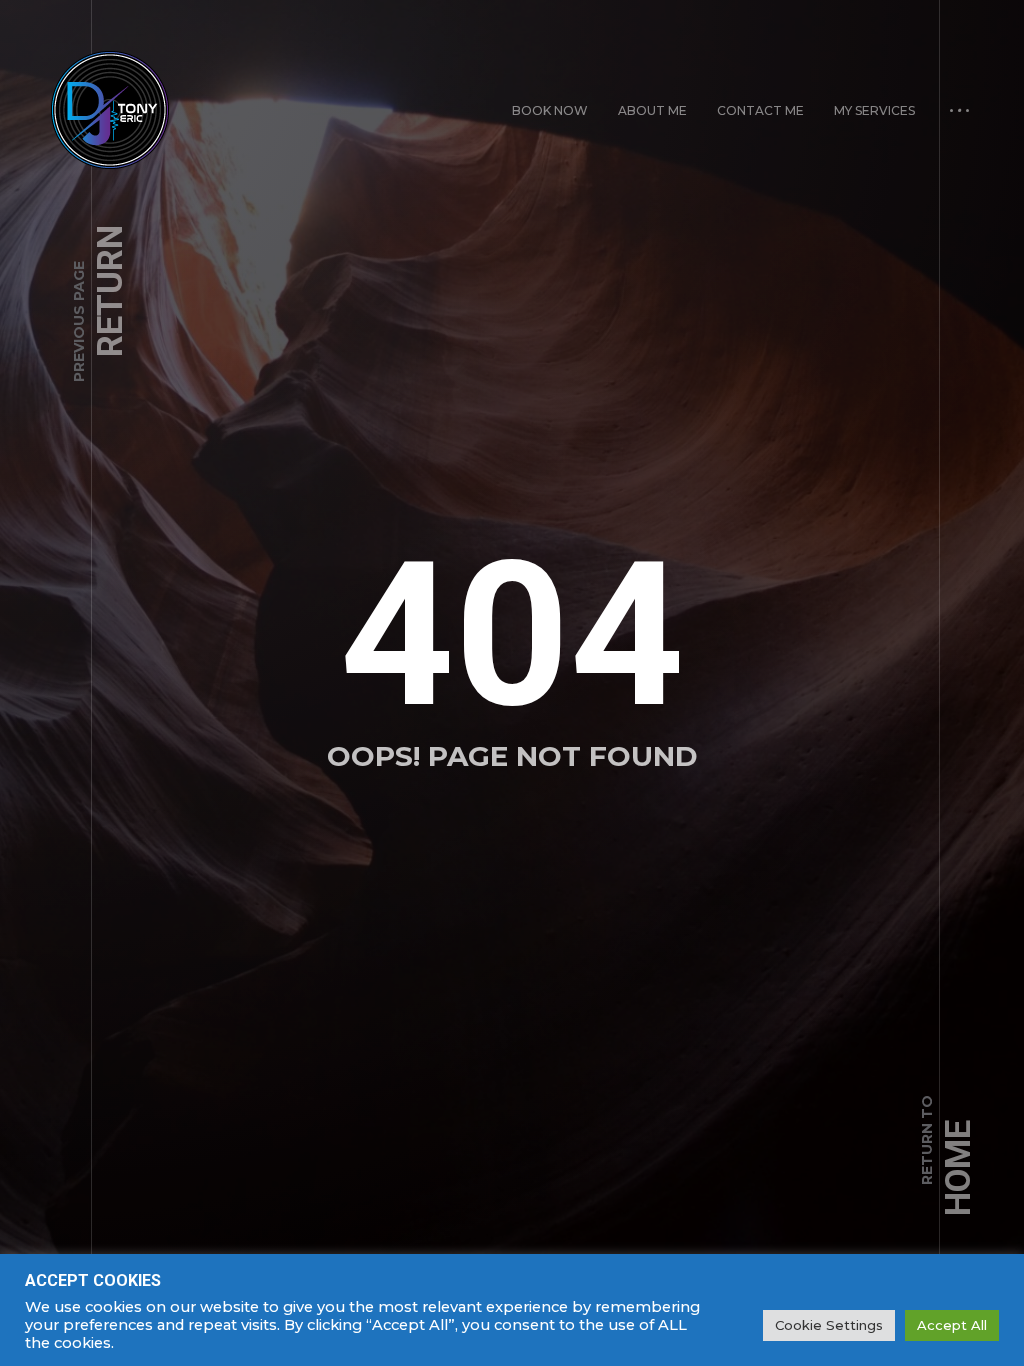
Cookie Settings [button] (829, 1325)
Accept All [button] (952, 1325)
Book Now (550, 110)
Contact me (760, 110)
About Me (652, 110)
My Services (874, 110)
